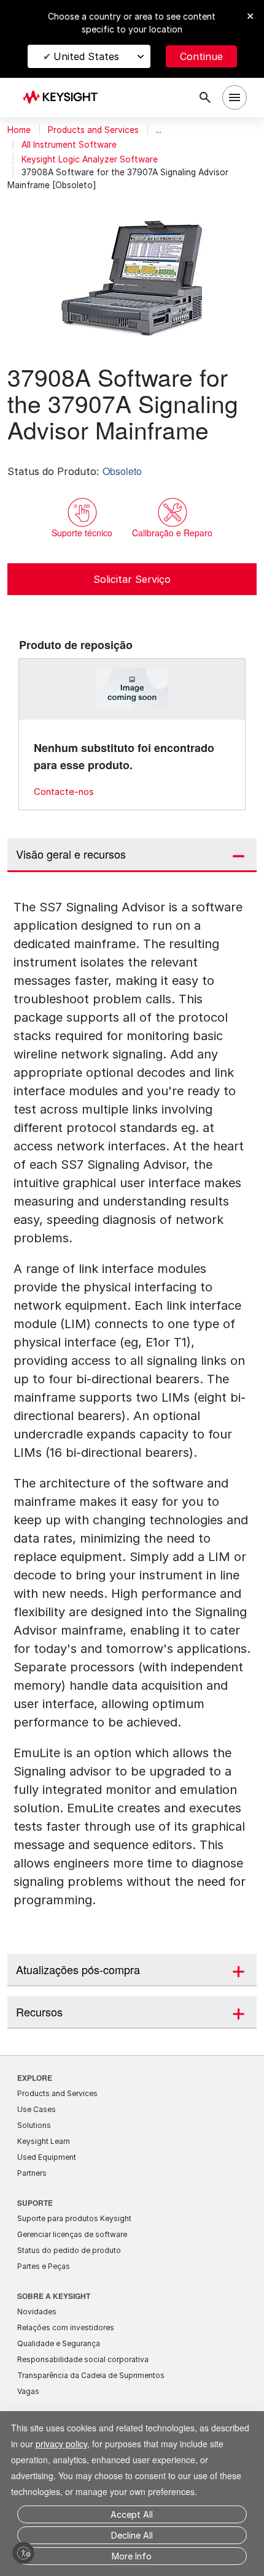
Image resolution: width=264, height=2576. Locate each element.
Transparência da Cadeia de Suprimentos (91, 2375)
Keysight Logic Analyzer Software (90, 159)
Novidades (37, 2312)
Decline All (132, 2535)
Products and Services (93, 130)
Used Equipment (47, 2157)
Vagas (28, 2391)
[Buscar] (205, 97)
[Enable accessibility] (23, 2553)
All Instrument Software (69, 145)
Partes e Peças (44, 2266)
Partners (32, 2173)
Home (19, 130)
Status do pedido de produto (69, 2250)
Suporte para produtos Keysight (74, 2218)
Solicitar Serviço (132, 579)
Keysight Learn (44, 2141)
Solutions (34, 2125)
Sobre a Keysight (54, 2296)
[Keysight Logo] (64, 98)
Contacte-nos (64, 792)
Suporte (35, 2202)
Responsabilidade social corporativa (83, 2359)
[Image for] (132, 689)
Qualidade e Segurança (59, 2343)
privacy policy (109, 2427)
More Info (132, 2556)
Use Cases (37, 2109)
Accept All (132, 2514)
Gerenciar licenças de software (72, 2234)
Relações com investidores (66, 2327)
